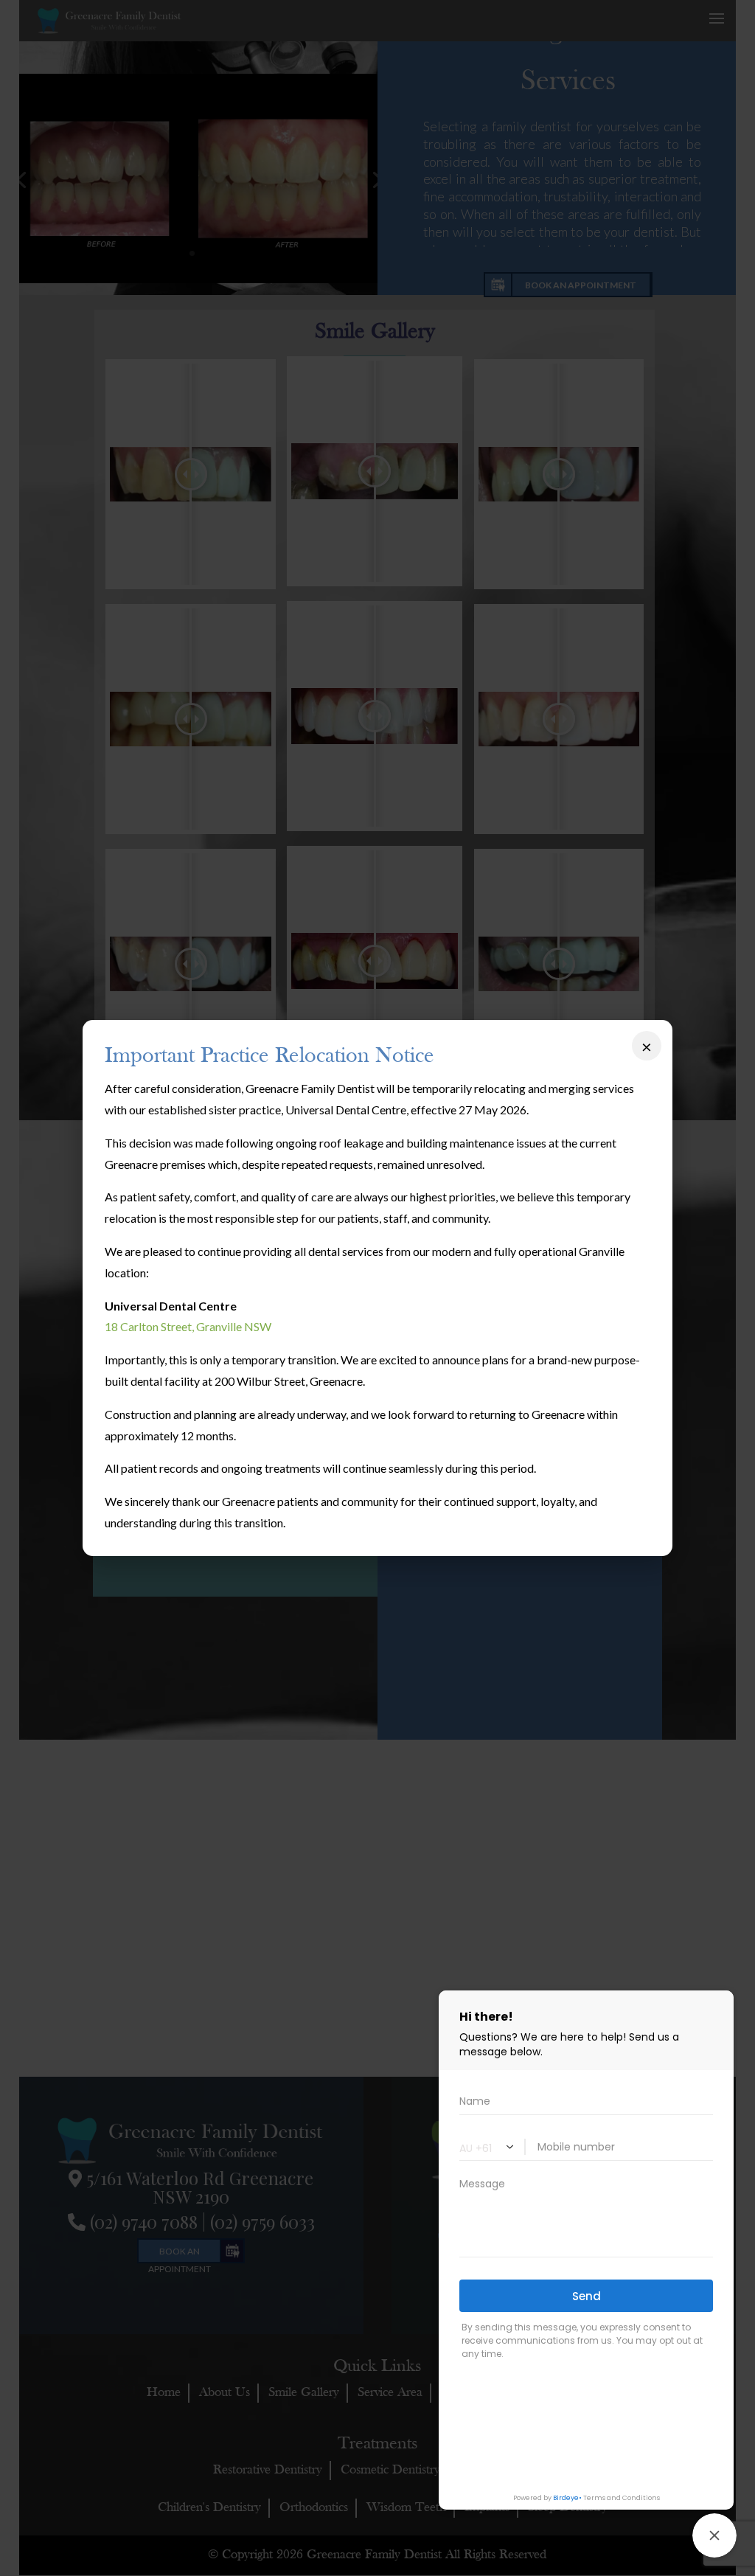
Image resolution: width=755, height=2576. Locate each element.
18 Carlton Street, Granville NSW (188, 1326)
